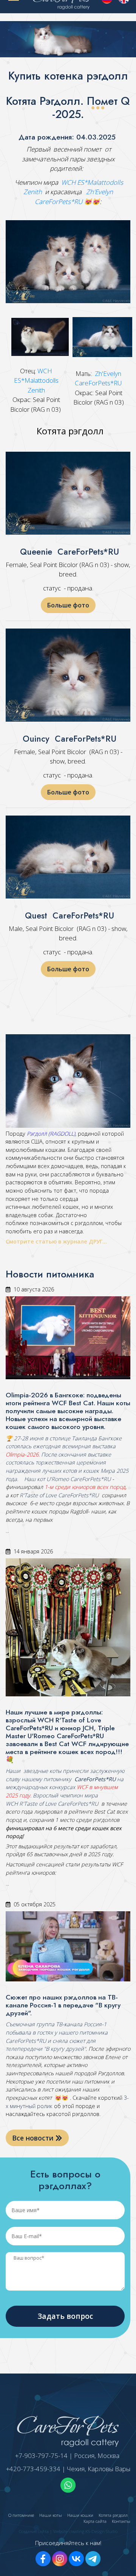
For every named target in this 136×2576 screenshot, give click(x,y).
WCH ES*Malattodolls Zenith (36, 380)
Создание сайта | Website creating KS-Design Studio (68, 2531)
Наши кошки (80, 2515)
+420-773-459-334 (33, 2469)
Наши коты (51, 2515)
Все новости (34, 2138)
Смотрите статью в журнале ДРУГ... (57, 1241)
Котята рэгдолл (113, 2515)
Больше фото (68, 605)
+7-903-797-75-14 (41, 2456)
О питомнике (21, 2515)
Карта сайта (95, 2521)
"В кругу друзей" (64, 2049)
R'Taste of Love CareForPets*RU (59, 1495)
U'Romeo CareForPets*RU (79, 1479)
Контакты (121, 2521)
